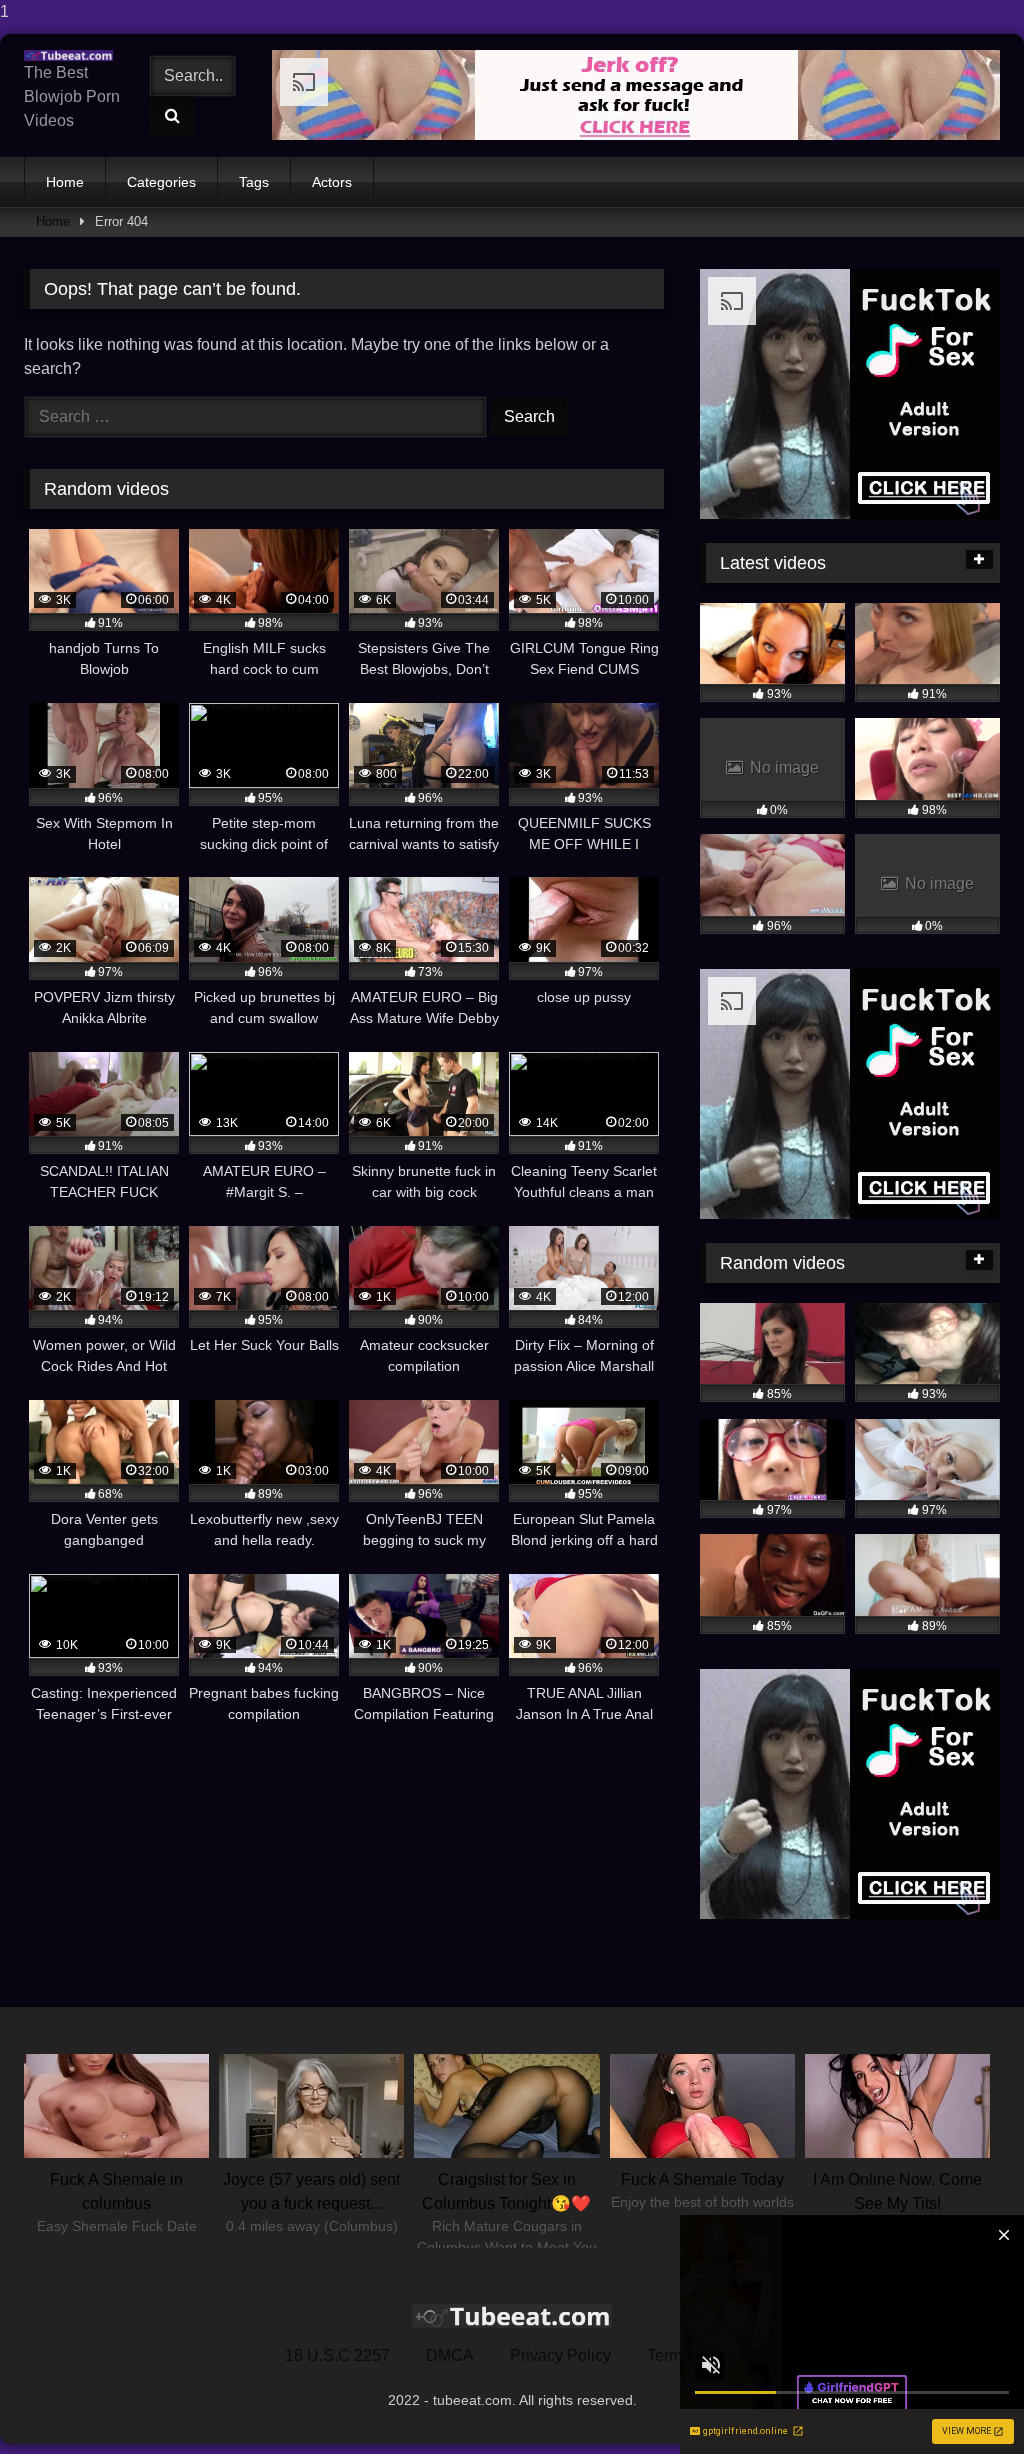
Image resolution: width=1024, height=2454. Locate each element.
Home (65, 182)
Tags (254, 182)
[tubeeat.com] (73, 55)
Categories (161, 182)
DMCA (450, 2355)
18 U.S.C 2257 (337, 2355)
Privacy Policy (560, 2355)
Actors (332, 182)
